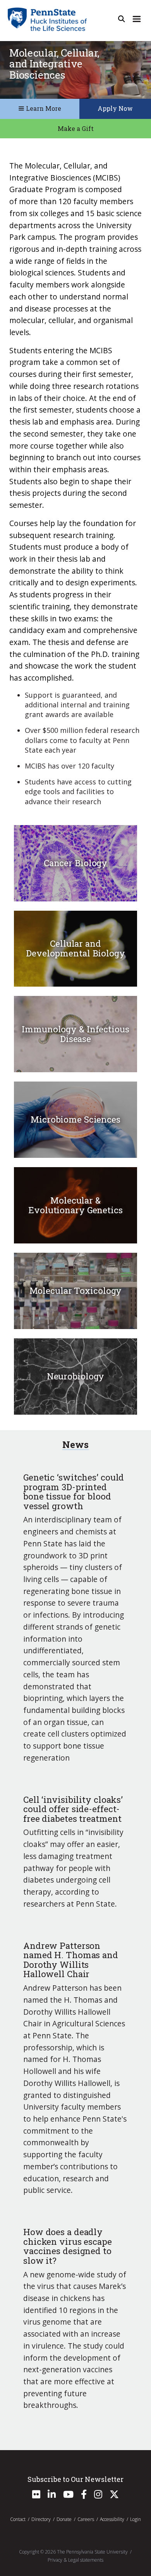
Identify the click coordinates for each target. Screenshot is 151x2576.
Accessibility (112, 2519)
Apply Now (115, 108)
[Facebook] (84, 2496)
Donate (64, 2519)
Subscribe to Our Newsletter (75, 2479)
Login (136, 2519)
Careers (86, 2519)
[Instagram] (98, 2496)
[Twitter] (114, 2496)
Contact (18, 2519)
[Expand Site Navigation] (137, 19)
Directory (41, 2519)
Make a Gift (76, 128)
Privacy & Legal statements (75, 2560)
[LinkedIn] (52, 2496)
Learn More (43, 108)
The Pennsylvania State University (92, 2552)
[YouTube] (68, 2496)
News (75, 1444)
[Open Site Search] (122, 19)
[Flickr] (36, 2496)
